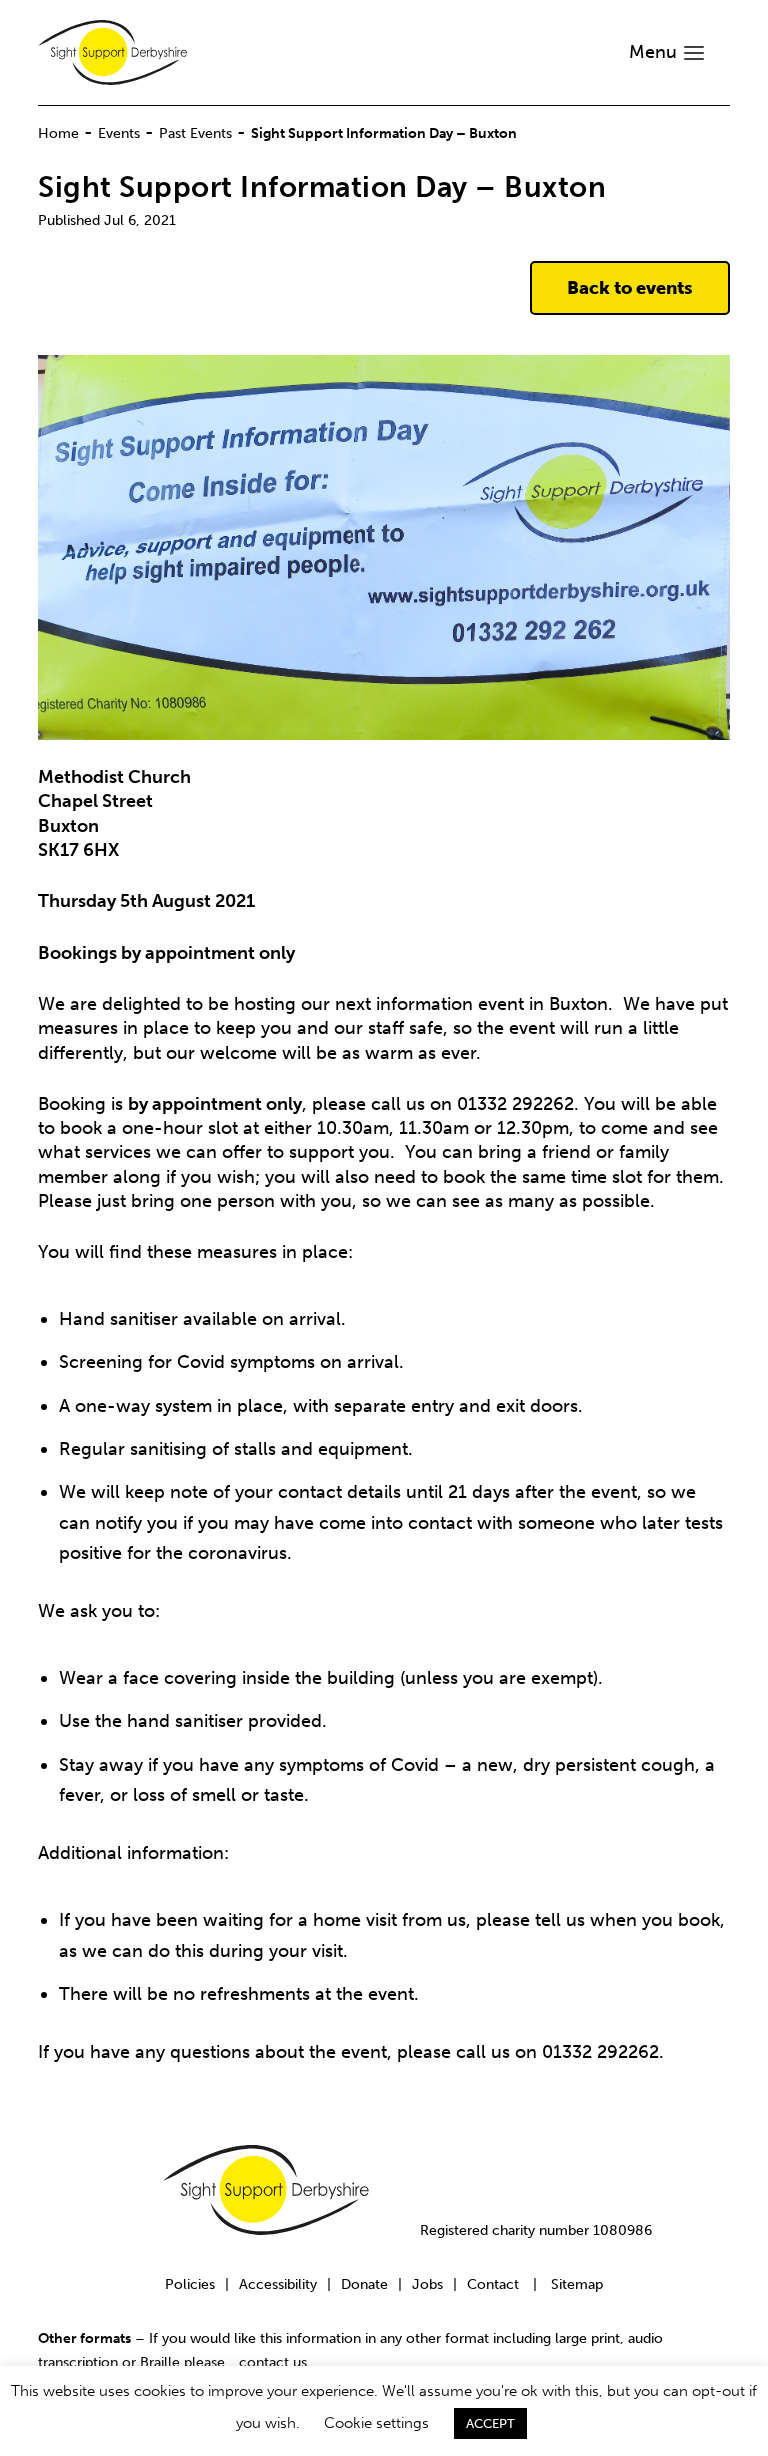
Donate (364, 2284)
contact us (273, 2362)
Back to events (629, 288)
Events (119, 133)
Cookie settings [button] (376, 2423)
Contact (493, 2284)
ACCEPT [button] (490, 2423)
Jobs (427, 2284)
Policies (190, 2284)
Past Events (195, 133)
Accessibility (278, 2284)
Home (58, 133)
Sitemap (577, 2284)
